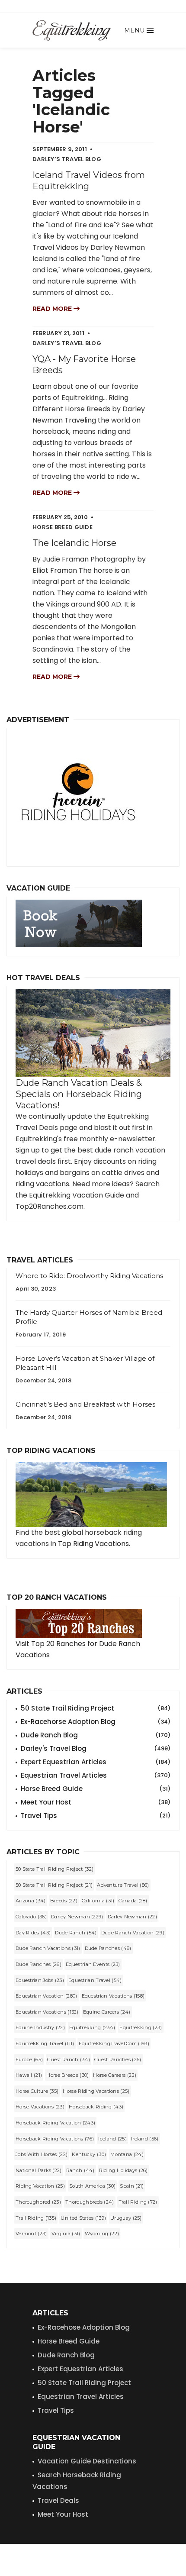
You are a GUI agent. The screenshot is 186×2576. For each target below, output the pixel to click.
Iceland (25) (112, 2139)
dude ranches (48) (108, 1948)
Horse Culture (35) (37, 2091)
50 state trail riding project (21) (54, 1885)
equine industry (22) (40, 2027)
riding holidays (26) (123, 2170)
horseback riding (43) (96, 2107)
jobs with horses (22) (42, 2154)
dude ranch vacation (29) (133, 1933)
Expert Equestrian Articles (96, 1762)
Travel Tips (96, 1816)
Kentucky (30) (89, 2154)
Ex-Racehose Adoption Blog (84, 2327)
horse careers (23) (114, 2075)
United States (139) (83, 2218)
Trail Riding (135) (36, 2218)
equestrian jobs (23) (40, 1980)
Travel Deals (58, 2500)
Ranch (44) (80, 2170)
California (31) (98, 1901)
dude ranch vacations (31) (48, 1948)
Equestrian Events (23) (93, 1964)
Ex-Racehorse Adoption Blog (96, 1722)
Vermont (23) (31, 2234)
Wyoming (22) (102, 2234)
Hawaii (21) (29, 2075)
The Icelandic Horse (74, 543)
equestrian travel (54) (95, 1980)
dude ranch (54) (76, 1933)
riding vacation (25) (40, 2186)
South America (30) (92, 2186)
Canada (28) (133, 1901)
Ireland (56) (145, 2139)
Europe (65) (29, 2060)
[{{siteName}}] (72, 30)
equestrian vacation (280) (46, 1996)
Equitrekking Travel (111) (45, 2043)
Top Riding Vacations (93, 1544)
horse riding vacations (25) (96, 2091)
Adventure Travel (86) (123, 1885)
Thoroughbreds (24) (90, 2202)
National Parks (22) (39, 2170)
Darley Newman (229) (77, 1917)
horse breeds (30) (67, 2075)
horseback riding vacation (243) (55, 2123)
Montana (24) (127, 2154)
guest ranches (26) (118, 2060)
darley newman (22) (132, 1917)
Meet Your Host (96, 1802)
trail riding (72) (138, 2202)
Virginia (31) (66, 2234)
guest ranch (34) (69, 2060)
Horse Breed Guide (96, 1789)
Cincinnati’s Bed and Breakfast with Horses (85, 1404)
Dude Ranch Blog (96, 1735)
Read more (53, 309)
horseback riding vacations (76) (55, 2139)
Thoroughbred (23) (38, 2202)
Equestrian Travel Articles (96, 1775)
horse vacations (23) (40, 2107)
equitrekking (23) (141, 2027)
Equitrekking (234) (92, 2027)
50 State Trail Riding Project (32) (55, 1869)
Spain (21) (132, 2186)
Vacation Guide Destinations (87, 2461)
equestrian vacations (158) (113, 1996)
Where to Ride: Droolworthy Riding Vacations (89, 1276)
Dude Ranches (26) (38, 1964)
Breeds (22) (64, 1901)
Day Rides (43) (33, 1933)
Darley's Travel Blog (96, 1748)
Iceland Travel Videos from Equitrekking (89, 181)
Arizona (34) (31, 1901)
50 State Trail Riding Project (96, 1708)
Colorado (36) (31, 1917)
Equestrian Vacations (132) (47, 2012)
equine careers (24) (107, 2012)
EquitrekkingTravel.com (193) (114, 2043)
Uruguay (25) (126, 2218)
